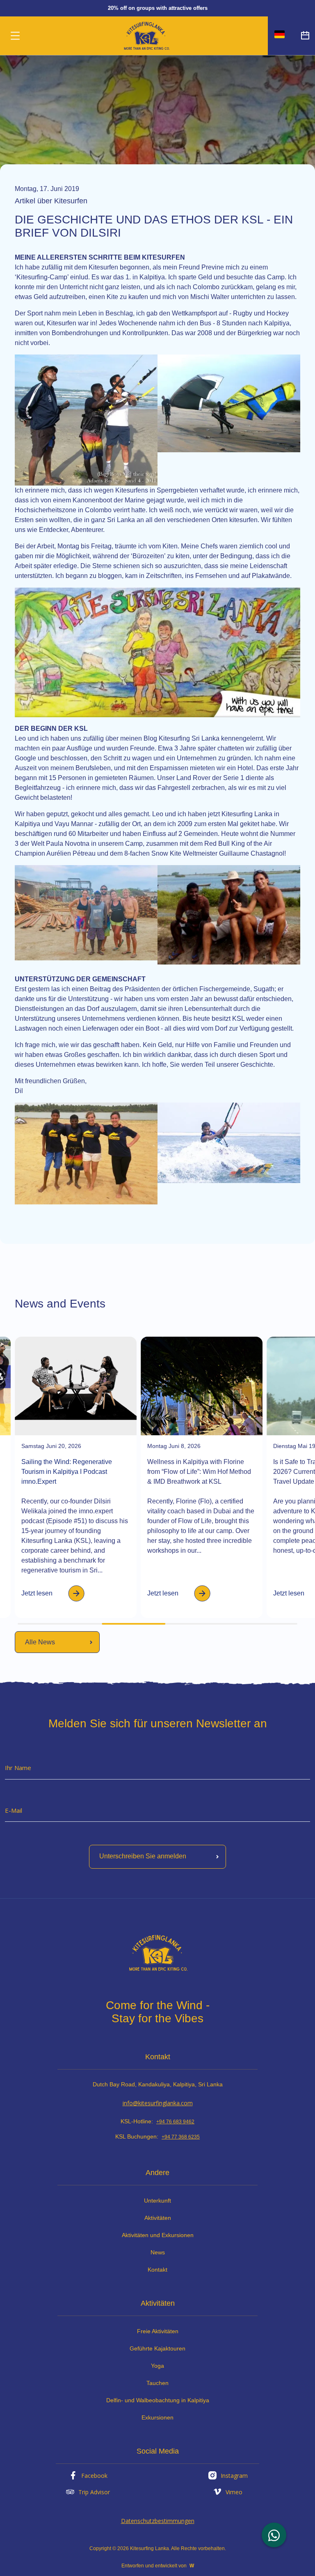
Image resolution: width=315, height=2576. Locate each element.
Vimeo (234, 2492)
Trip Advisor (94, 2492)
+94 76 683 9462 (175, 2122)
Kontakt (157, 2270)
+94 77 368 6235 (181, 2137)
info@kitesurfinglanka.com (158, 2103)
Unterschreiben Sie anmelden (143, 1857)
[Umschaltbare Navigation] (15, 36)
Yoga (157, 2366)
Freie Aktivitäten (158, 2331)
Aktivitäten (158, 2218)
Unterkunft (157, 2201)
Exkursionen (157, 2417)
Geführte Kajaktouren (157, 2348)
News (158, 2252)
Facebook (94, 2476)
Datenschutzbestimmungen (158, 2521)
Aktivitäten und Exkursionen (158, 2235)
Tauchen (157, 2383)
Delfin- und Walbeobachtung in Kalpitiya (158, 2400)
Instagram (234, 2476)
